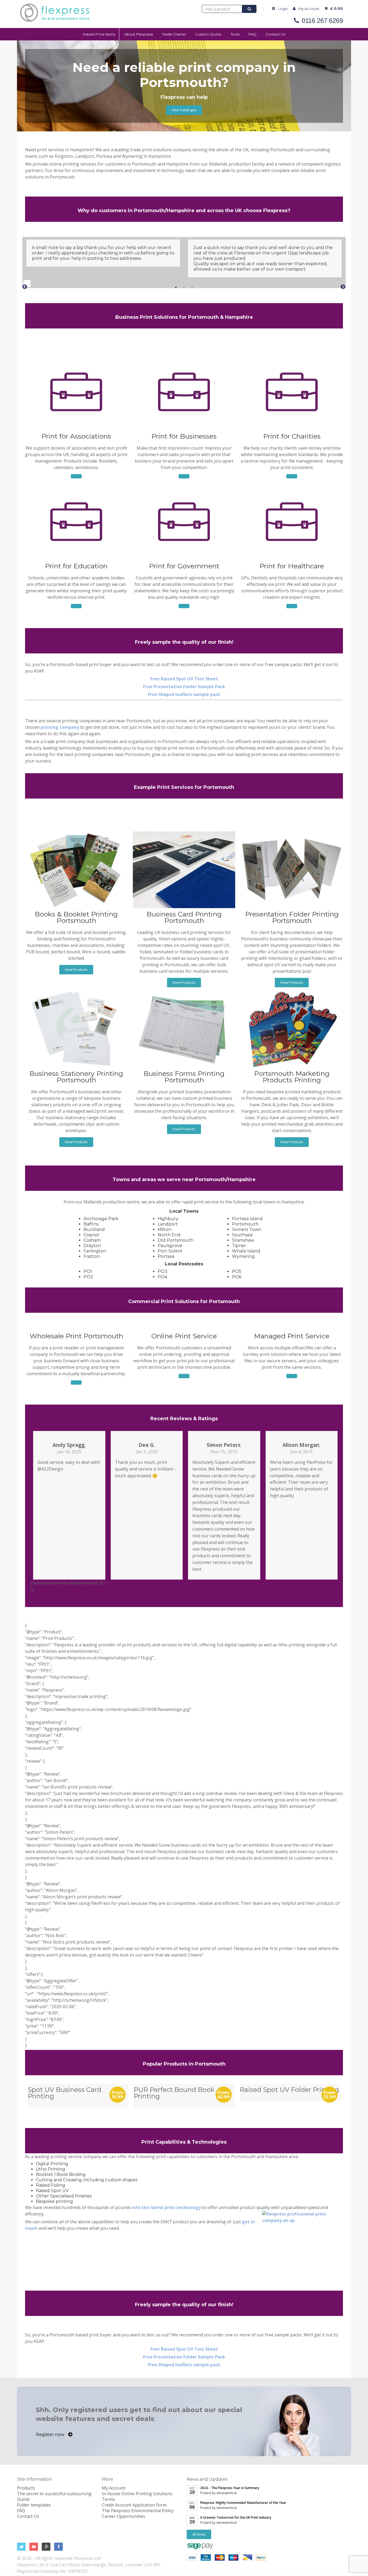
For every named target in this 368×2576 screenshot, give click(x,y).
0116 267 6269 (322, 21)
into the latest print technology (166, 2207)
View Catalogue (184, 110)
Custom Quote (208, 34)
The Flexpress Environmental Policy (138, 2511)
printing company (60, 727)
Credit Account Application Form (134, 2505)
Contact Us (275, 34)
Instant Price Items (99, 34)
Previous (22, 283)
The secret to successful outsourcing (54, 2494)
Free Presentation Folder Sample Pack (184, 687)
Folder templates (34, 2505)
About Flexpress (139, 34)
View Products (76, 969)
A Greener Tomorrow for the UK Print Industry (236, 2517)
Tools (235, 34)
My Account (309, 9)
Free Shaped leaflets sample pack (184, 694)
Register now (51, 2435)
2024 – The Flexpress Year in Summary (230, 2488)
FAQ (253, 34)
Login (283, 9)
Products (26, 2488)
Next (339, 283)
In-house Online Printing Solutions (137, 2494)
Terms (108, 2499)
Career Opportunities (124, 2516)
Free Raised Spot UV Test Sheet (184, 679)
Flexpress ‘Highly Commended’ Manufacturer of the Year (243, 2503)
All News (199, 2534)
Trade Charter (174, 34)
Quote (23, 2499)
